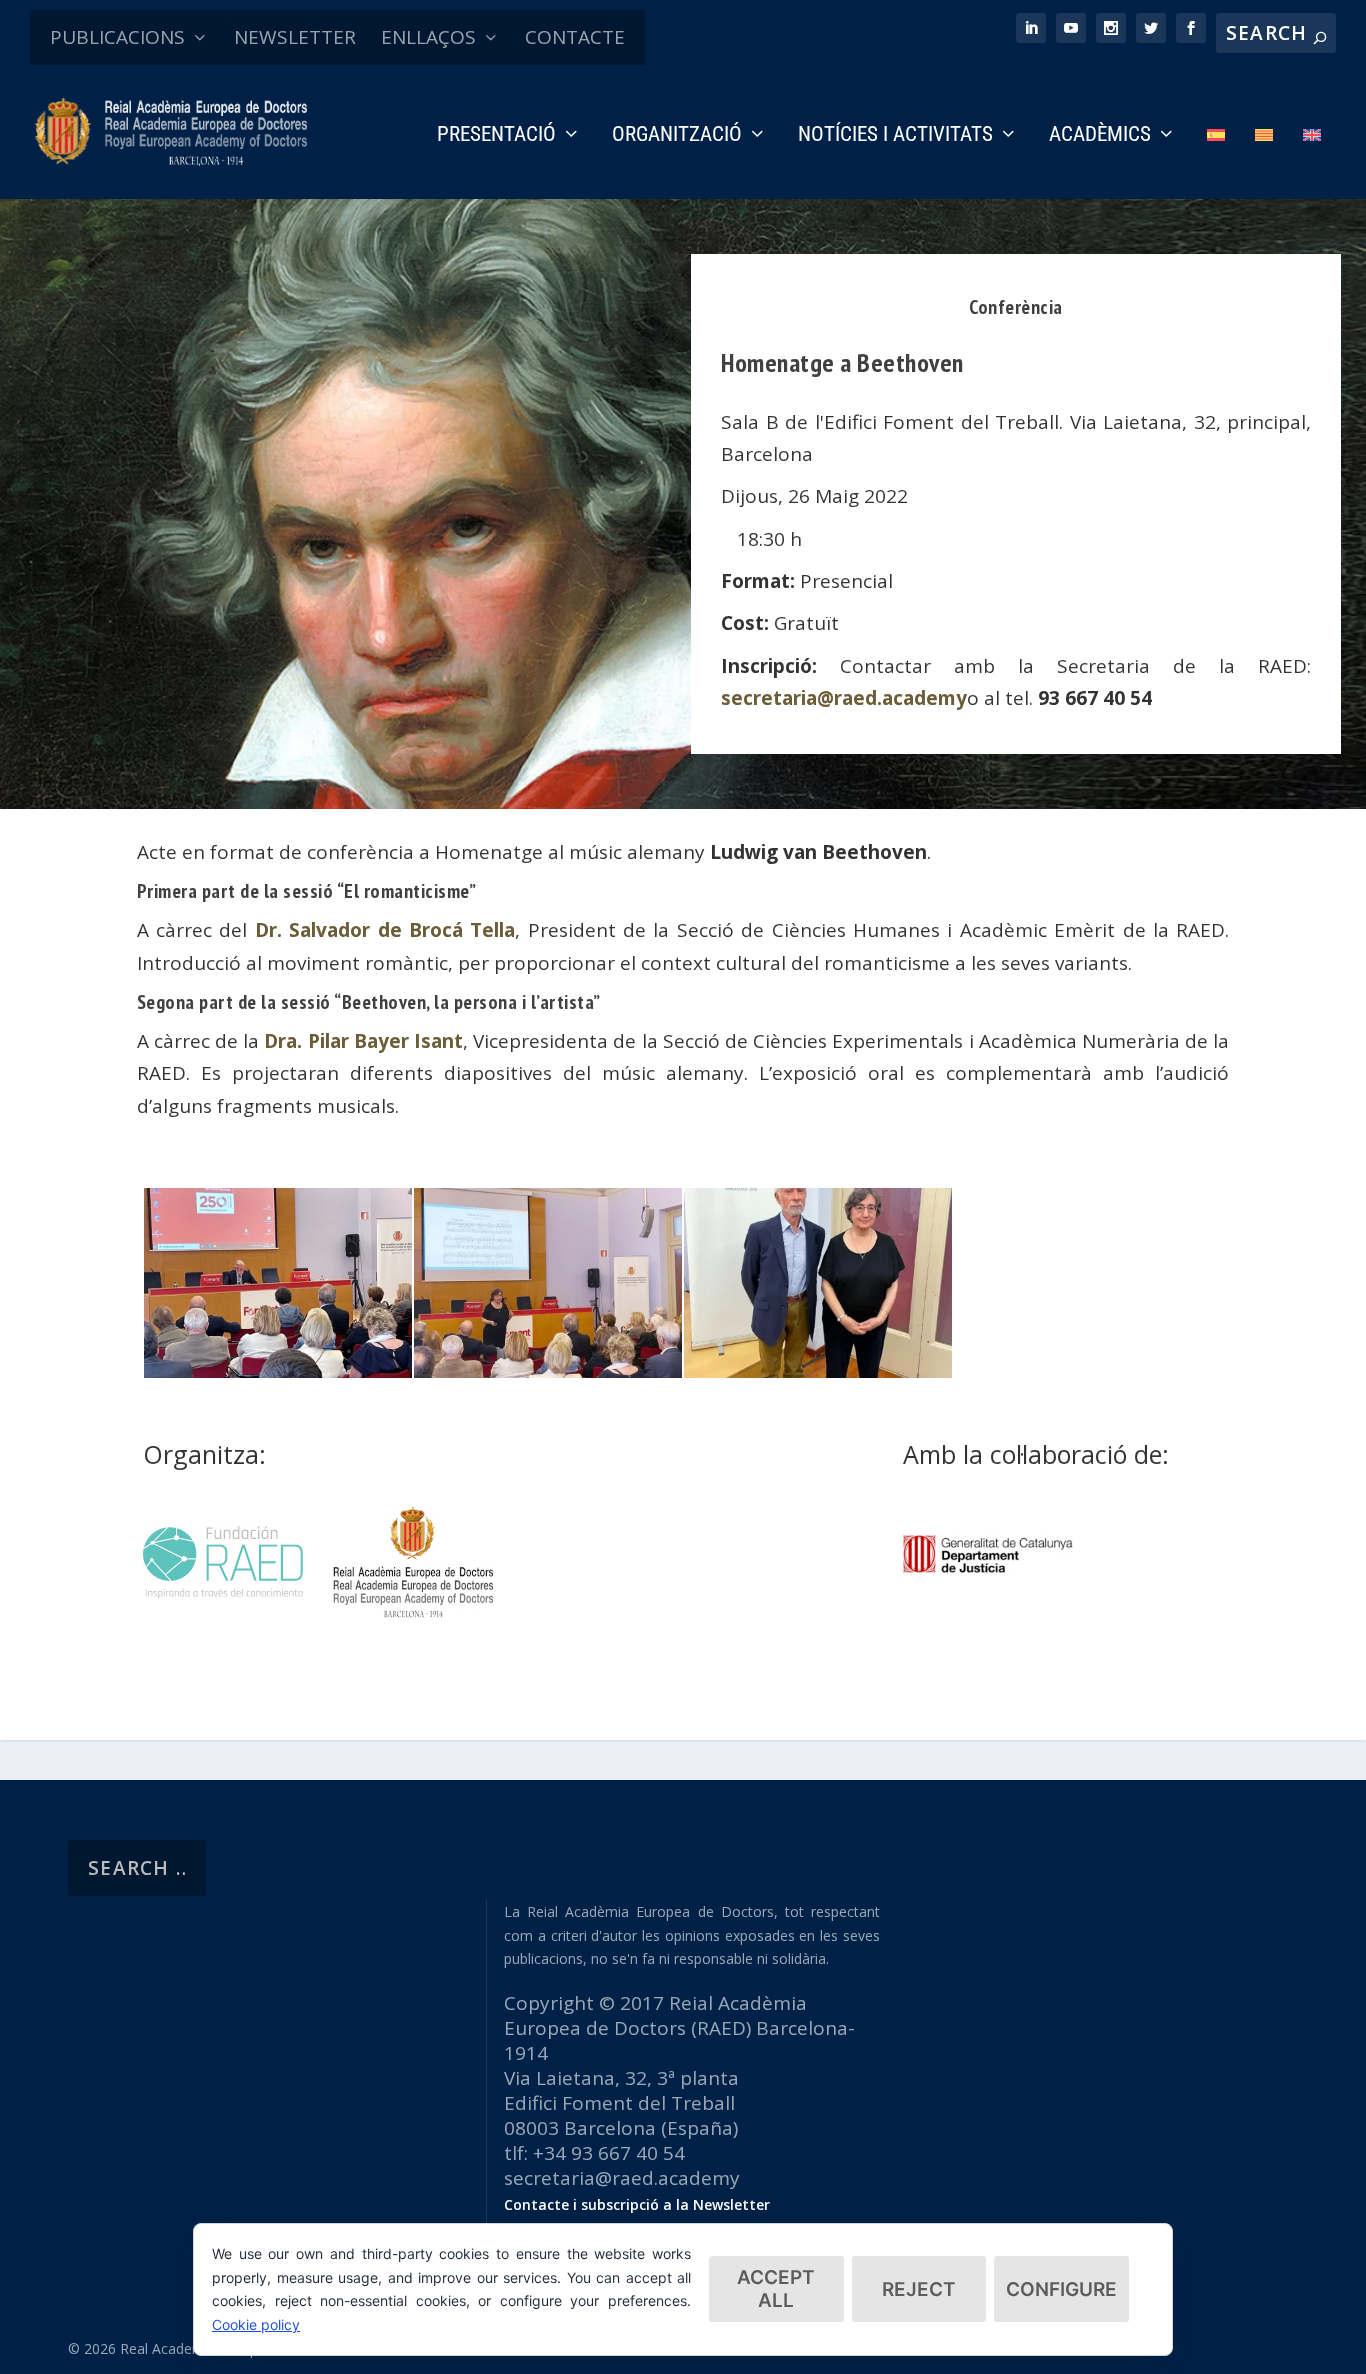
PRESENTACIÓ (496, 136)
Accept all (776, 2289)
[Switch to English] (1312, 162)
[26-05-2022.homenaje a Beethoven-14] (278, 1371)
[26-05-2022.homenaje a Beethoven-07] (548, 1371)
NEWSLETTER (295, 37)
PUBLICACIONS (117, 37)
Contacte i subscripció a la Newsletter (637, 2204)
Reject (919, 2289)
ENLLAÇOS (428, 37)
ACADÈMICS (1100, 136)
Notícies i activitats (895, 136)
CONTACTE (575, 37)
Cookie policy (256, 2324)
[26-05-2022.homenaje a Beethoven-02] (818, 1371)
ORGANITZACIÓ (677, 136)
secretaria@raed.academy (844, 698)
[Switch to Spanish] (1216, 162)
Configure (1061, 2289)
